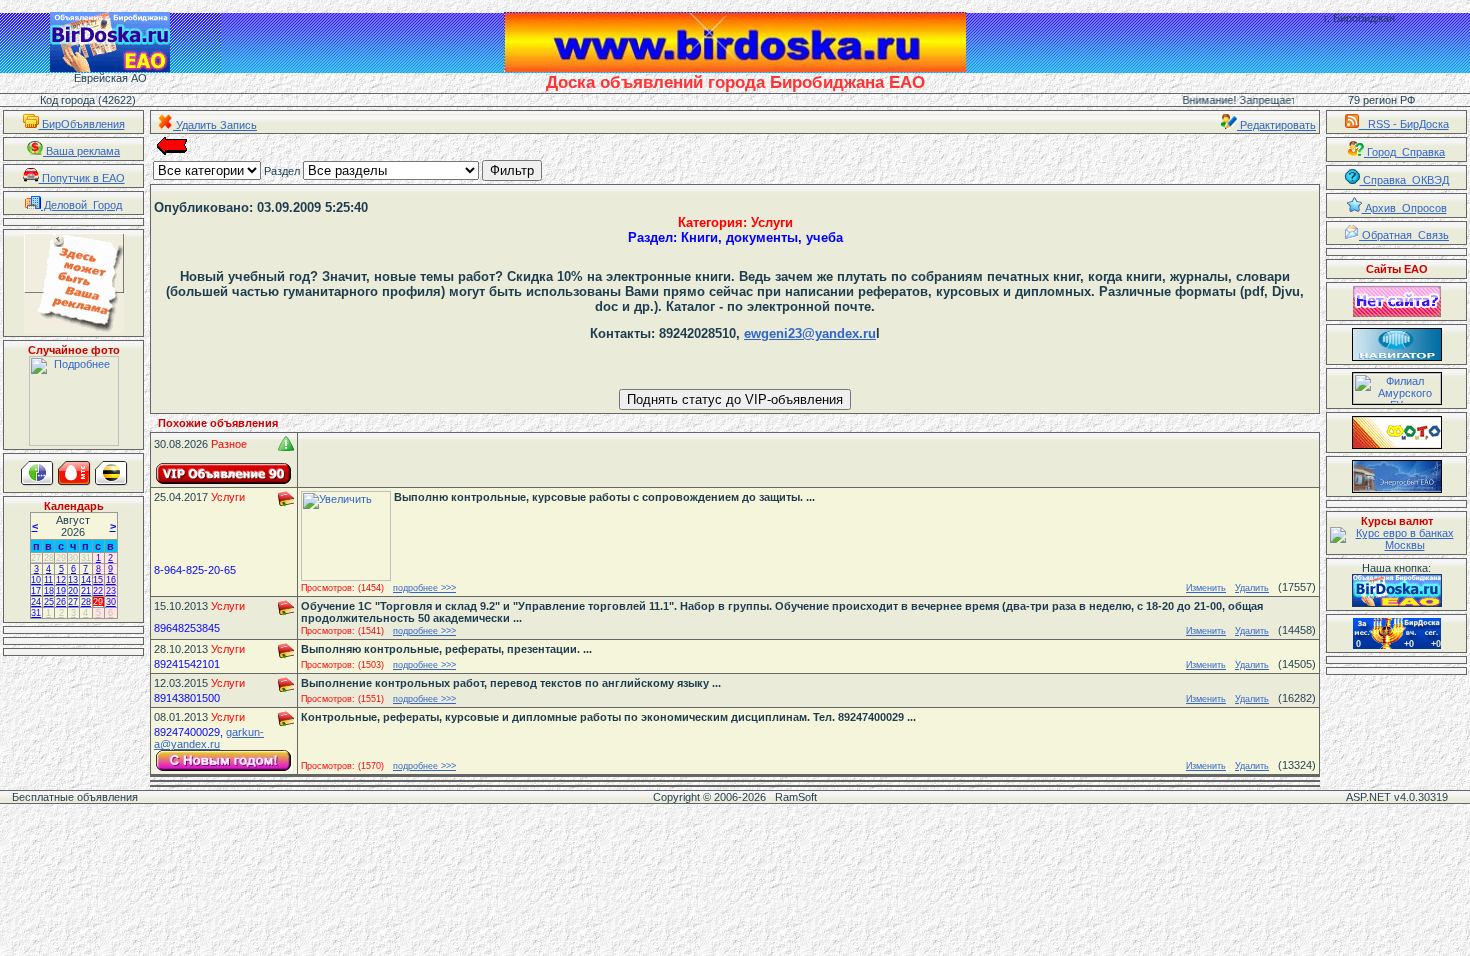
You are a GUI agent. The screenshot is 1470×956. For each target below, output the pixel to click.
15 (98, 580)
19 (61, 591)
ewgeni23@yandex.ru (810, 333)
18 (49, 591)
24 (36, 602)
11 (48, 580)
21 (86, 591)
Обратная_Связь (1404, 235)
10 (36, 580)
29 (61, 558)
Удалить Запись (215, 125)
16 (111, 580)
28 (49, 558)
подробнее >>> (424, 588)
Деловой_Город (81, 205)
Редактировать (1276, 125)
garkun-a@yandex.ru (209, 738)
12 (61, 580)
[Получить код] (1397, 590)
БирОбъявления (82, 124)
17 (36, 591)
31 (86, 558)
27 (36, 558)
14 (86, 580)
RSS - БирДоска (1404, 124)
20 (73, 591)
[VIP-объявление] (224, 473)
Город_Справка (1404, 152)
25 (49, 602)
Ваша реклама (81, 151)
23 (111, 591)
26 (61, 602)
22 (98, 591)
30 (73, 558)
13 (73, 580)
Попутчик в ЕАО (82, 178)
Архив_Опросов (1404, 208)
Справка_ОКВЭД (1404, 180)
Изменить (1206, 588)
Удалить (1252, 588)
